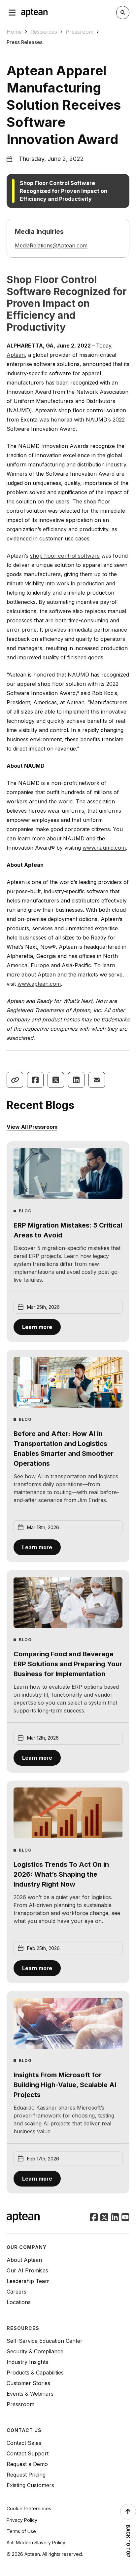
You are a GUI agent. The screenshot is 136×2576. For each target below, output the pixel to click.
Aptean (16, 355)
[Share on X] (56, 1080)
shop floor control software (65, 556)
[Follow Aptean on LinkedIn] (115, 2218)
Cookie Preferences (29, 2508)
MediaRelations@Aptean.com (51, 245)
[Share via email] (97, 1080)
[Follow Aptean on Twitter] (104, 2218)
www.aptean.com (39, 984)
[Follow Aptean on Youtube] (125, 2218)
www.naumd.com (104, 848)
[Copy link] (15, 1080)
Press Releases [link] (25, 42)
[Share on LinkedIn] (76, 1080)
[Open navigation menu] (12, 13)
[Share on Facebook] (35, 1080)
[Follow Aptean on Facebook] (94, 2218)
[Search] (123, 13)
